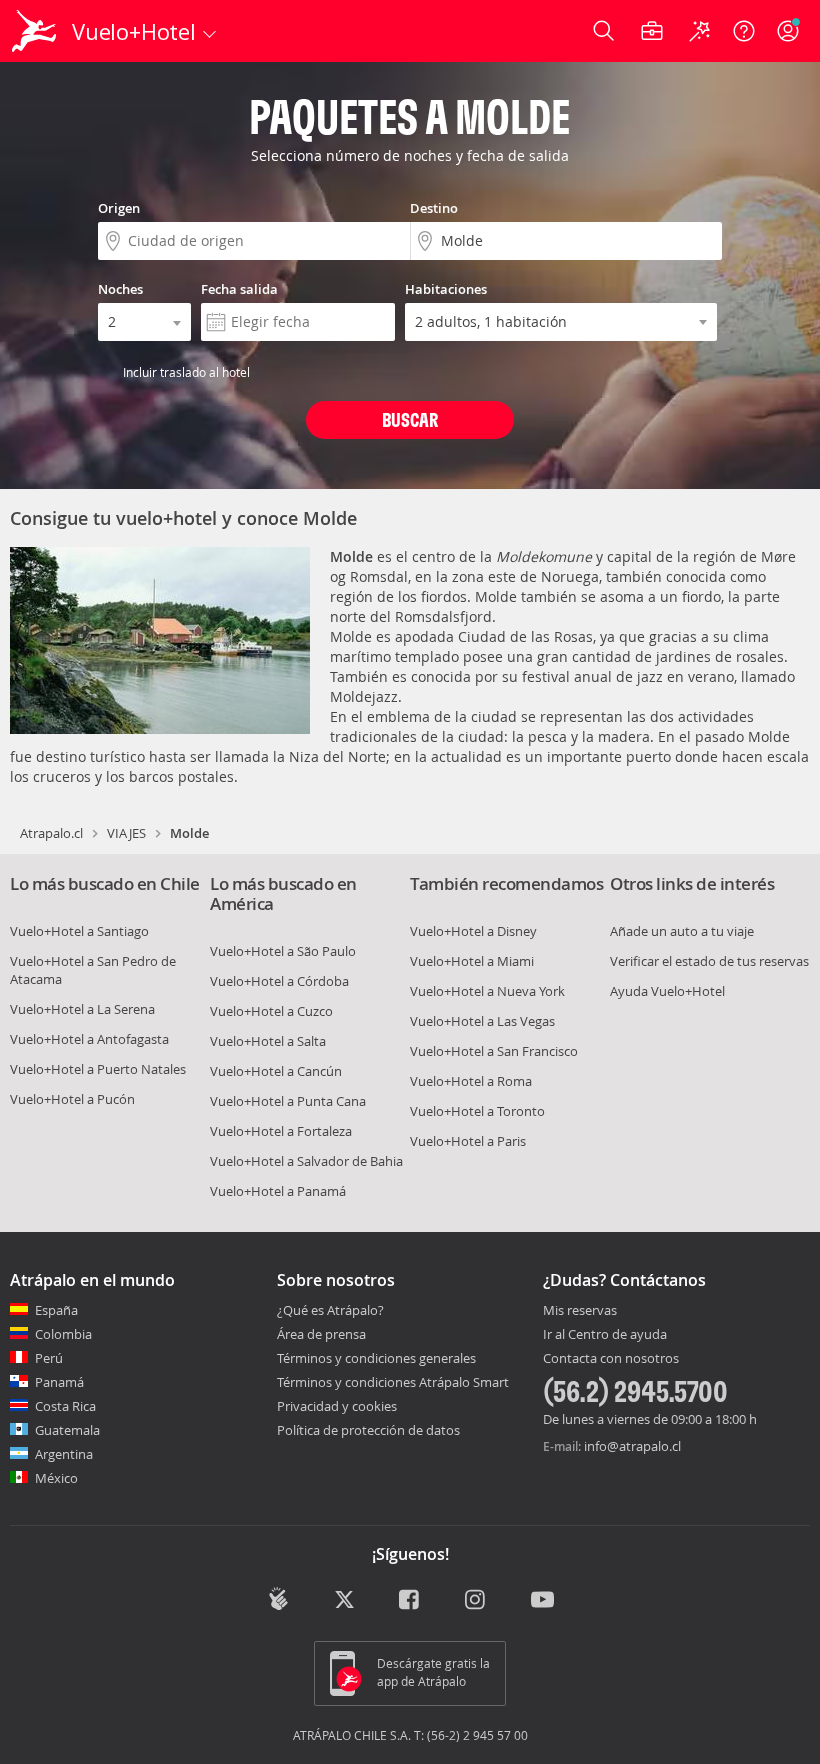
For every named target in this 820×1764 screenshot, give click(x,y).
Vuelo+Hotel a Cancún (276, 1071)
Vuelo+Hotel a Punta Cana (288, 1101)
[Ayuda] (744, 31)
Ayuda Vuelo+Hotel (667, 991)
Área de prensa (321, 1334)
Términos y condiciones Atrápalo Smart (393, 1382)
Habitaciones (446, 289)
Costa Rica (65, 1406)
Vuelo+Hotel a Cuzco (271, 1011)
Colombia (63, 1334)
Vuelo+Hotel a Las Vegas (482, 1021)
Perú (49, 1358)
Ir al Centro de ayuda (605, 1335)
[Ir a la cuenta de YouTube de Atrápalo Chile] (542, 1601)
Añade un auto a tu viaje (682, 931)
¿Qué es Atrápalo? (330, 1310)
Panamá (59, 1382)
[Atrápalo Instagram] (476, 1601)
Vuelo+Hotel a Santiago (79, 931)
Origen (119, 208)
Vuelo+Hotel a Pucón (72, 1099)
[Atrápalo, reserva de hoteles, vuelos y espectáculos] (36, 31)
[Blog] (278, 1599)
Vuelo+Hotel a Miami (472, 961)
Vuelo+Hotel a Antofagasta (89, 1039)
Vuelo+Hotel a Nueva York (487, 991)
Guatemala (67, 1430)
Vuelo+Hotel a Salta (268, 1041)
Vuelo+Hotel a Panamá (278, 1191)
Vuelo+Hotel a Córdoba (279, 981)
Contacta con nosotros (611, 1359)
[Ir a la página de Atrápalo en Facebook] (410, 1601)
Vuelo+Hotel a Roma (471, 1081)
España (56, 1310)
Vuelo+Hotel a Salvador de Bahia (306, 1161)
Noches (120, 289)
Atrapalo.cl (51, 833)
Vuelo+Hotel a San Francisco (494, 1051)
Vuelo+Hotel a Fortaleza (281, 1131)
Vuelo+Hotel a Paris (468, 1141)
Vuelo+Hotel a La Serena (82, 1009)
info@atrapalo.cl (632, 1446)
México (56, 1478)
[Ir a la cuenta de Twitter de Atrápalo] (344, 1601)
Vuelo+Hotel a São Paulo (283, 951)
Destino (434, 208)
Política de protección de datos (368, 1430)
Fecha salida (239, 289)
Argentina (64, 1454)
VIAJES (126, 833)
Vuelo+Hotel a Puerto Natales (98, 1069)
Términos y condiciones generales (376, 1358)
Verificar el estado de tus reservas (709, 961)
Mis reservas (580, 1311)
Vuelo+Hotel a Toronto (477, 1111)
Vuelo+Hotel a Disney (473, 931)
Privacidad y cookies (337, 1406)
